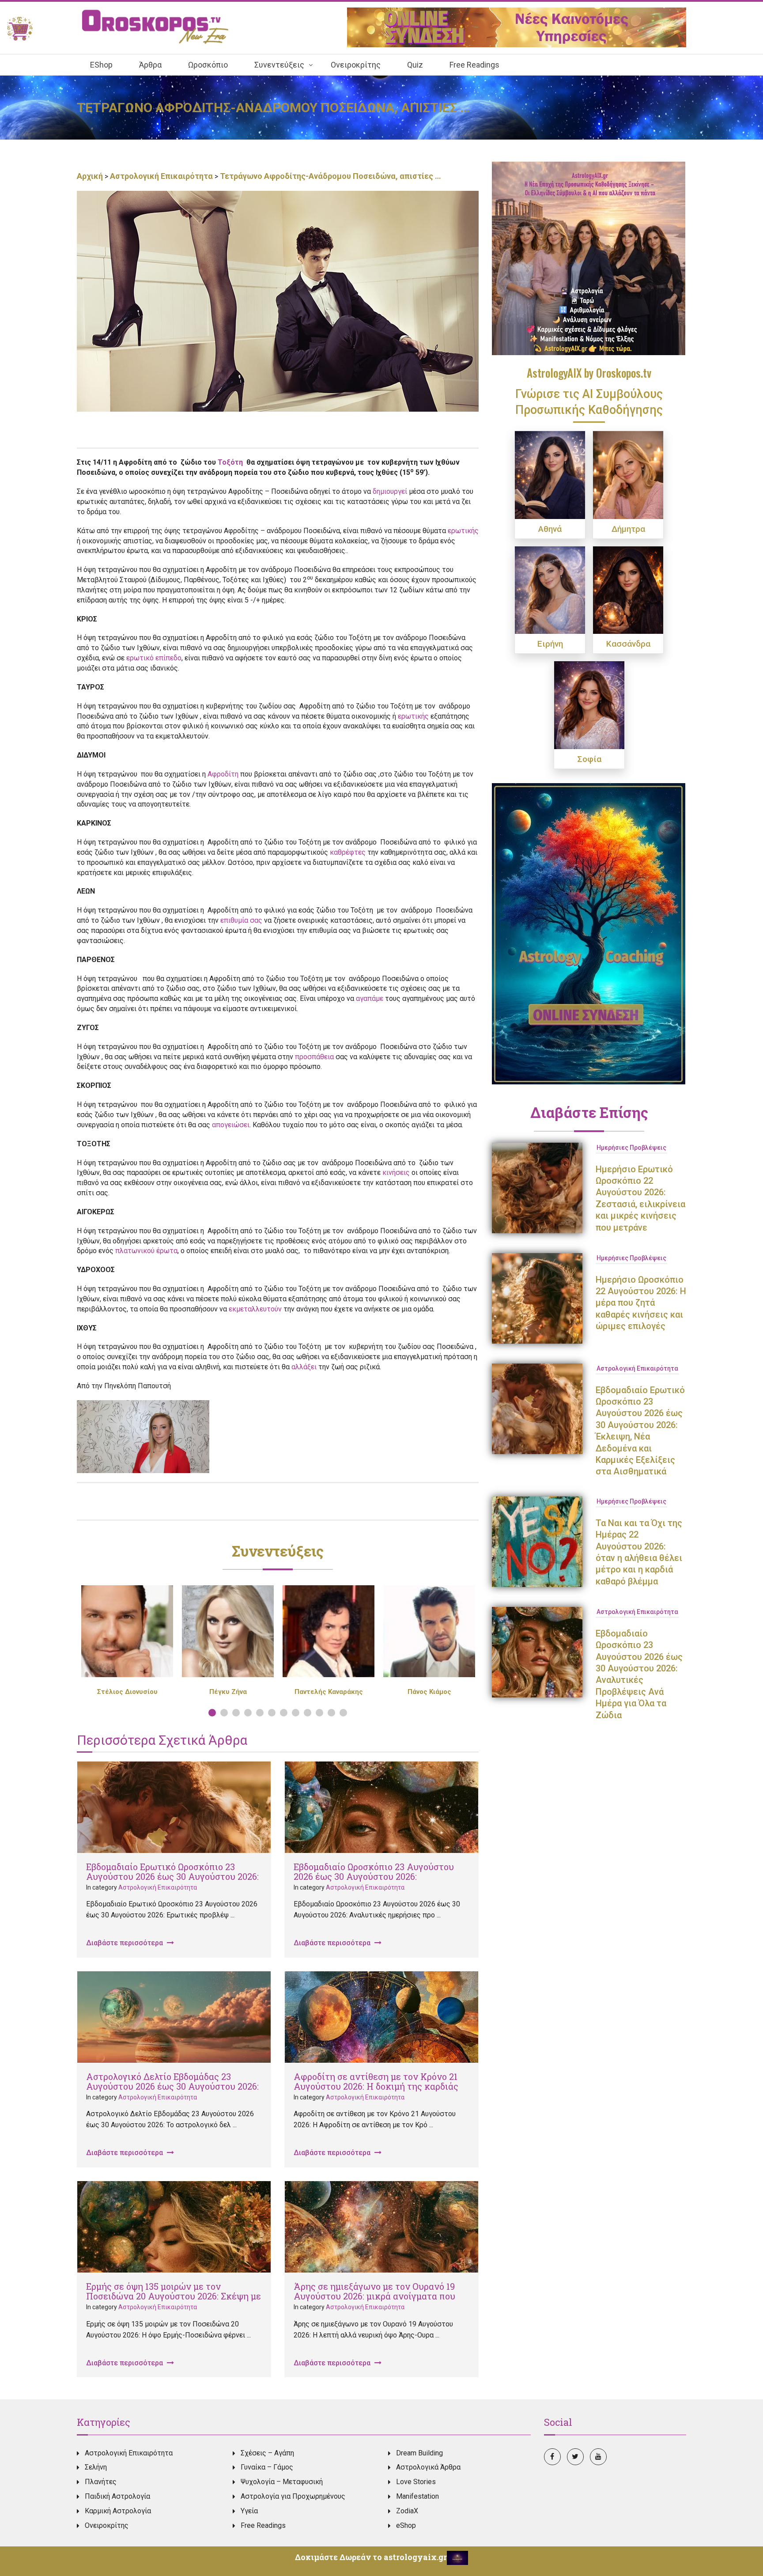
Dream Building (419, 2453)
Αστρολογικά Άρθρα (428, 2467)
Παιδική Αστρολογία (117, 2496)
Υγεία (249, 2511)
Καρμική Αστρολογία (118, 2511)
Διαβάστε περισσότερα (125, 1943)
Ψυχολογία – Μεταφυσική (282, 2482)
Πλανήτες (101, 2482)
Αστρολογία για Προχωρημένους (293, 2496)
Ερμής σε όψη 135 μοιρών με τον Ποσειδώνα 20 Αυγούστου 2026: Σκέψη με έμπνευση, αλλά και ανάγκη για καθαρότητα (174, 2301)
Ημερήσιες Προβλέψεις (631, 1148)
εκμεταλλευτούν (255, 1309)
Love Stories (416, 2482)
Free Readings (263, 2525)
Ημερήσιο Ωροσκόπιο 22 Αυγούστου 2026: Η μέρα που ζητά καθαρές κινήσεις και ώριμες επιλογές (641, 1303)
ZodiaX (407, 2511)
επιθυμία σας (241, 920)
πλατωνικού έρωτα (146, 1251)
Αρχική (91, 176)
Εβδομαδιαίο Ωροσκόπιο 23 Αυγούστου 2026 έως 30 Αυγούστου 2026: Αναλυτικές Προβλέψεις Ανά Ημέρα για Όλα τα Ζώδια (378, 1881)
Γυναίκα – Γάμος (267, 2467)
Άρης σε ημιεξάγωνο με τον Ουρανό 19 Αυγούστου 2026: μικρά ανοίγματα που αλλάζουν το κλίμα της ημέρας (374, 2296)
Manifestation (417, 2496)
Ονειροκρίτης (107, 2525)
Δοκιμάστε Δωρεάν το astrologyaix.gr (371, 2557)
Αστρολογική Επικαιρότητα (161, 176)
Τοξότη (231, 462)
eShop (406, 2525)
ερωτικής (463, 531)
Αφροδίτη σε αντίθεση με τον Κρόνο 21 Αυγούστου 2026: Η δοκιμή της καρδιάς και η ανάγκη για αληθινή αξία (376, 2086)
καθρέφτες (348, 852)
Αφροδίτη (223, 774)
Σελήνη (96, 2467)
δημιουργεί (390, 491)
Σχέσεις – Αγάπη (267, 2453)
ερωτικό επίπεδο (154, 658)
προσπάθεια (314, 1057)
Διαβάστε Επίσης (589, 1112)
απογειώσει (231, 1125)
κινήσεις (396, 1172)
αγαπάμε (370, 998)
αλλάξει (304, 1367)
